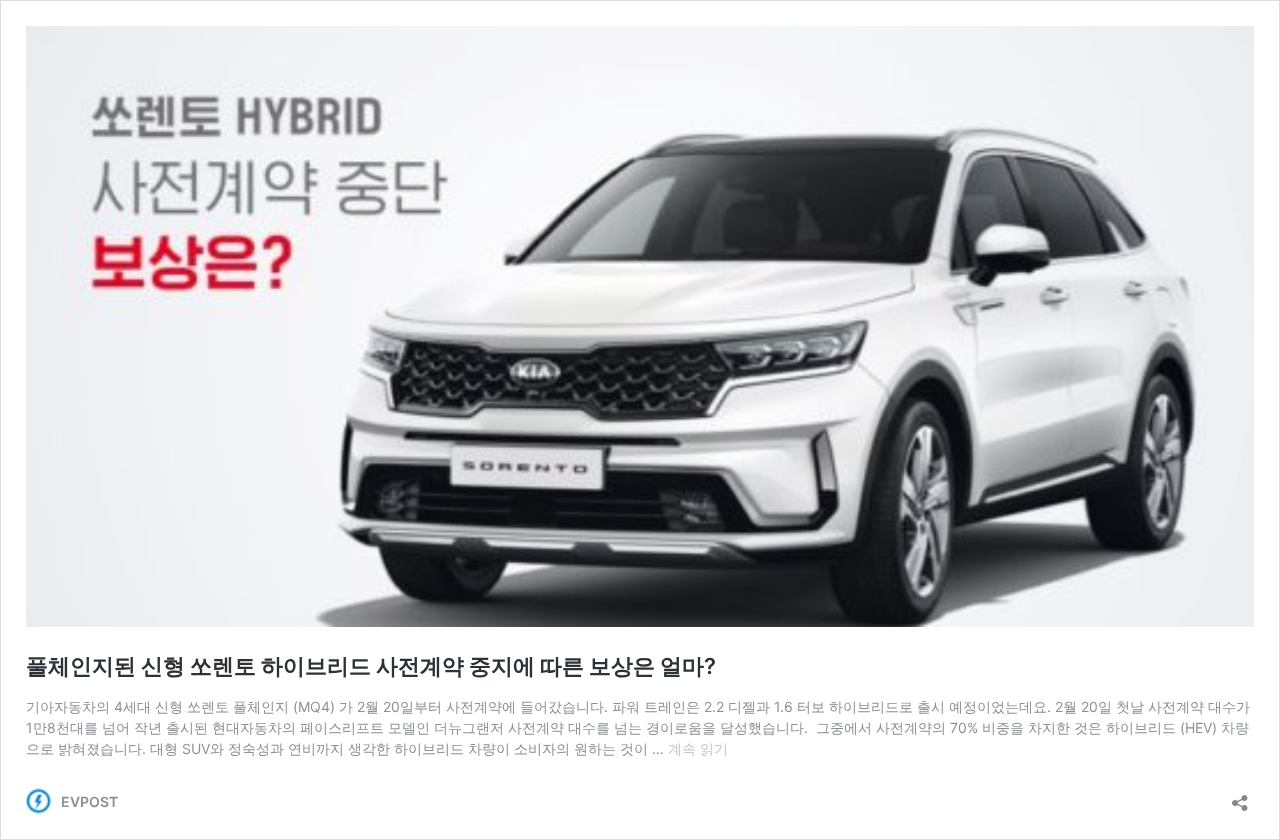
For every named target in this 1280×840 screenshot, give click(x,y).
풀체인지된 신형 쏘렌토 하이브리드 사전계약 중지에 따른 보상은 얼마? (371, 666)
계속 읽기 (698, 748)
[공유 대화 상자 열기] (1240, 796)
